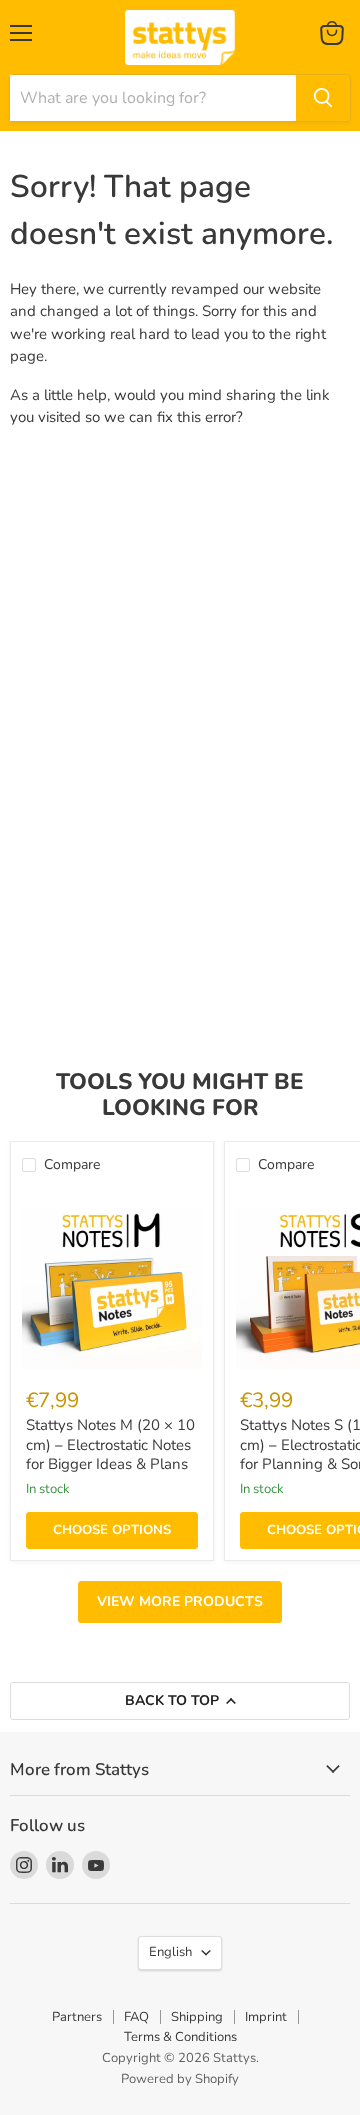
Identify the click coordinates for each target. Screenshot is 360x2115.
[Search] (323, 98)
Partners (77, 2017)
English (170, 1952)
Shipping (197, 2017)
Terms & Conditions (180, 2037)
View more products (180, 1601)
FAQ (136, 2017)
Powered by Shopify (180, 2079)
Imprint (266, 2017)
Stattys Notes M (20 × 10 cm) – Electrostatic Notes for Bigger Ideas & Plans (110, 1444)
